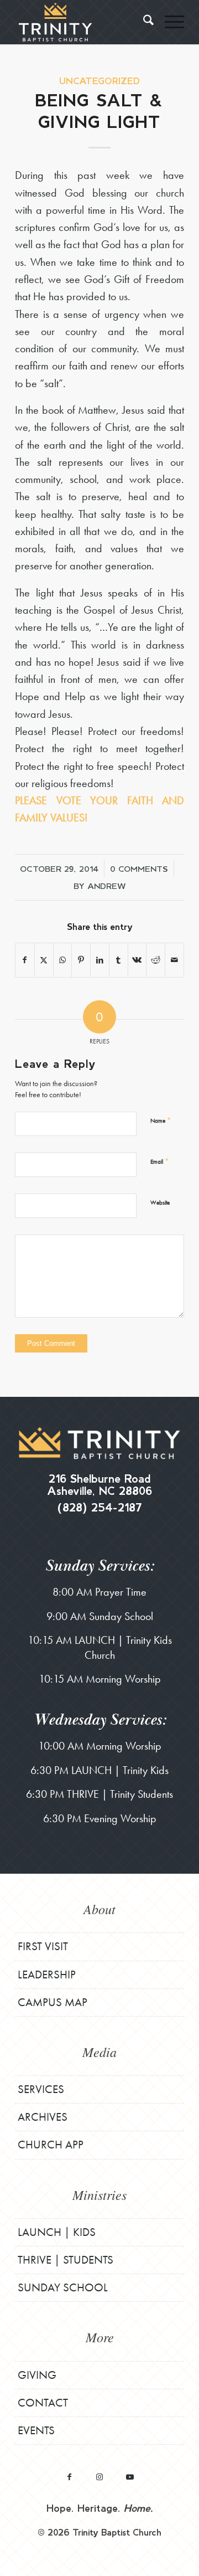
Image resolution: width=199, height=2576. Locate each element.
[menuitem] (143, 22)
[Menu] (169, 22)
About (99, 1909)
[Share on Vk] (137, 960)
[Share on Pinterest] (81, 960)
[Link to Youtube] (130, 2477)
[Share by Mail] (174, 960)
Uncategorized (99, 81)
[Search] (143, 22)
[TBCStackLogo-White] (83, 22)
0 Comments (139, 868)
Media (99, 2051)
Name (161, 1120)
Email (159, 1161)
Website (160, 1202)
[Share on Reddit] (156, 960)
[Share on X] (44, 960)
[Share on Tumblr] (119, 960)
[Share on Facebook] (25, 960)
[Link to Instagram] (100, 2477)
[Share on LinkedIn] (100, 960)
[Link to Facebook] (69, 2477)
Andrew (107, 886)
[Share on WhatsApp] (63, 960)
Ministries (99, 2194)
